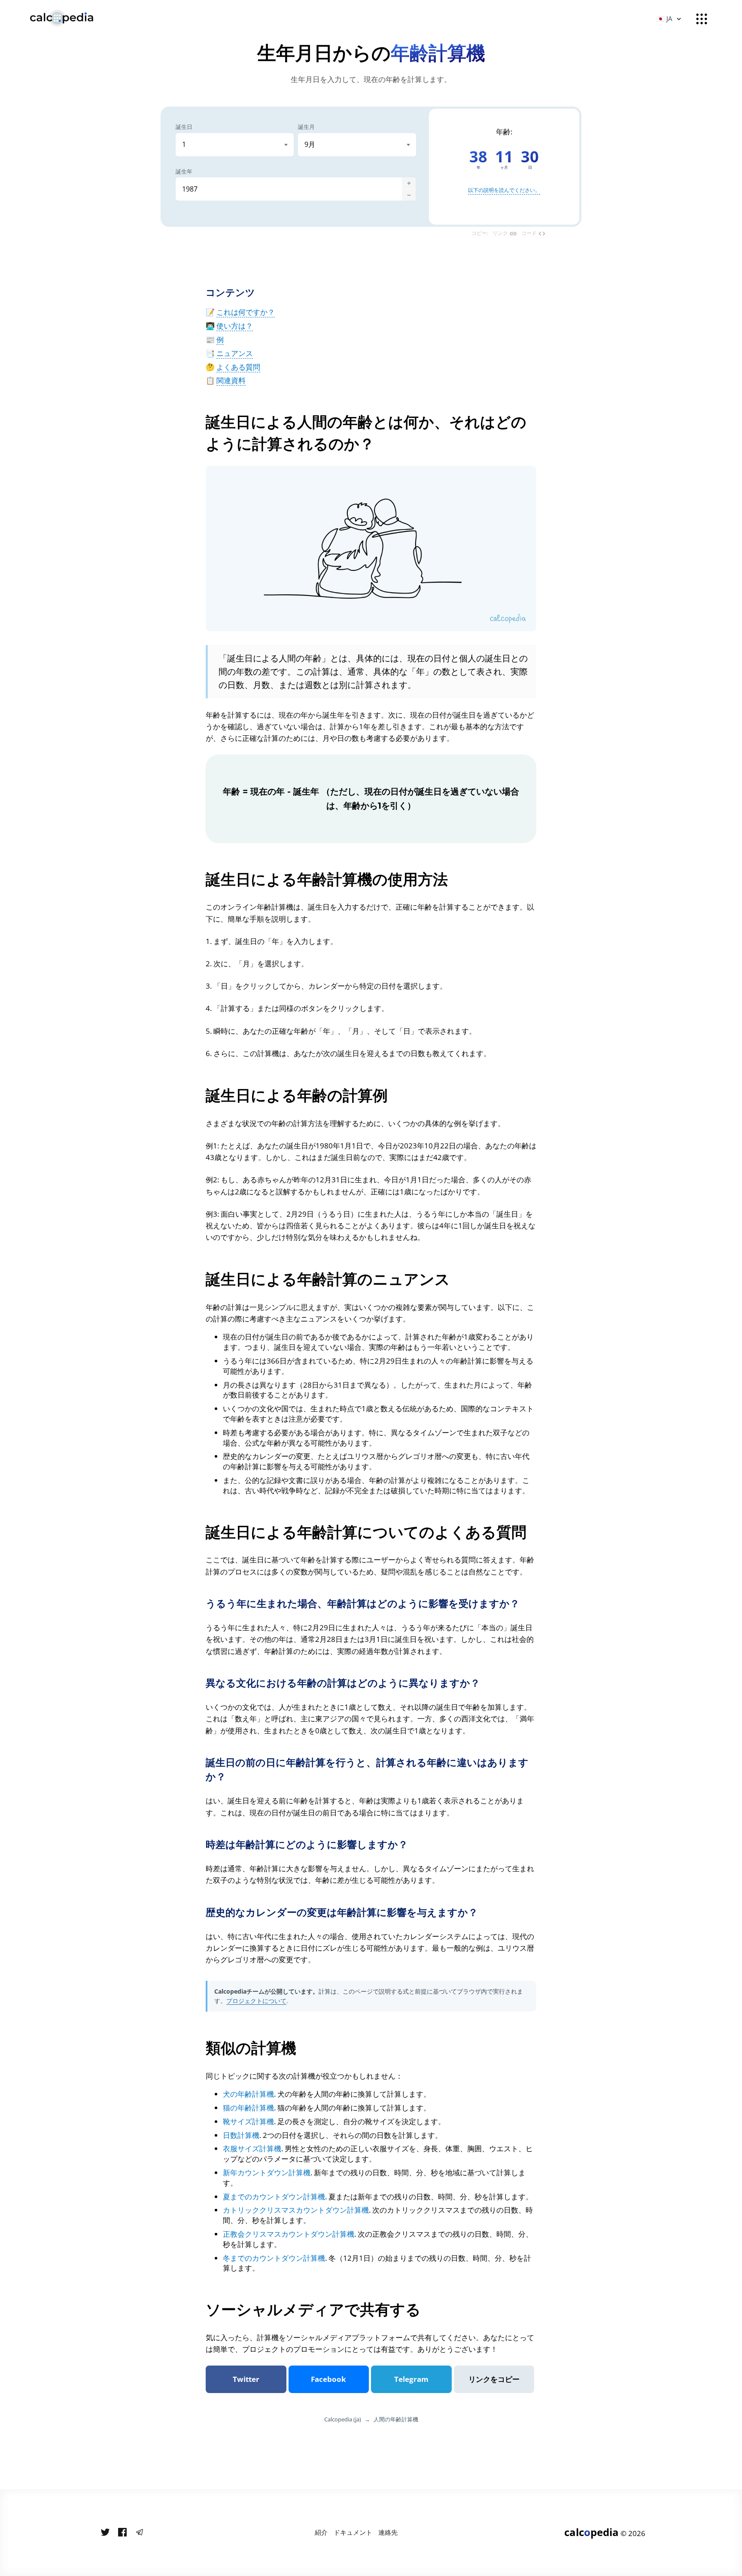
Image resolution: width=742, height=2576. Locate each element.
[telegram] (140, 2533)
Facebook (328, 2379)
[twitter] (105, 2533)
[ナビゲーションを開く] (702, 19)
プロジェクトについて (256, 2001)
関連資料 (231, 380)
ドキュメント (353, 2532)
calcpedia (591, 2532)
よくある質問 (238, 367)
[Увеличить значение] (409, 183)
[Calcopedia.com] (73, 18)
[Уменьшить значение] (409, 195)
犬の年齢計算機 (248, 2094)
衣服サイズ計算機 (252, 2148)
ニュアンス (235, 353)
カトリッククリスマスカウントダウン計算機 (296, 2210)
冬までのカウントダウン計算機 (274, 2258)
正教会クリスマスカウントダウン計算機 (289, 2234)
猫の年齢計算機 (248, 2108)
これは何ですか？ (246, 312)
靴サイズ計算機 (248, 2121)
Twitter (246, 2379)
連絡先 (388, 2532)
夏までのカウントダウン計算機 (274, 2197)
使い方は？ (235, 326)
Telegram (411, 2379)
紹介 (321, 2532)
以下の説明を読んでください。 (504, 190)
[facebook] (122, 2533)
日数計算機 (241, 2135)
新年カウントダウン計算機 (267, 2173)
